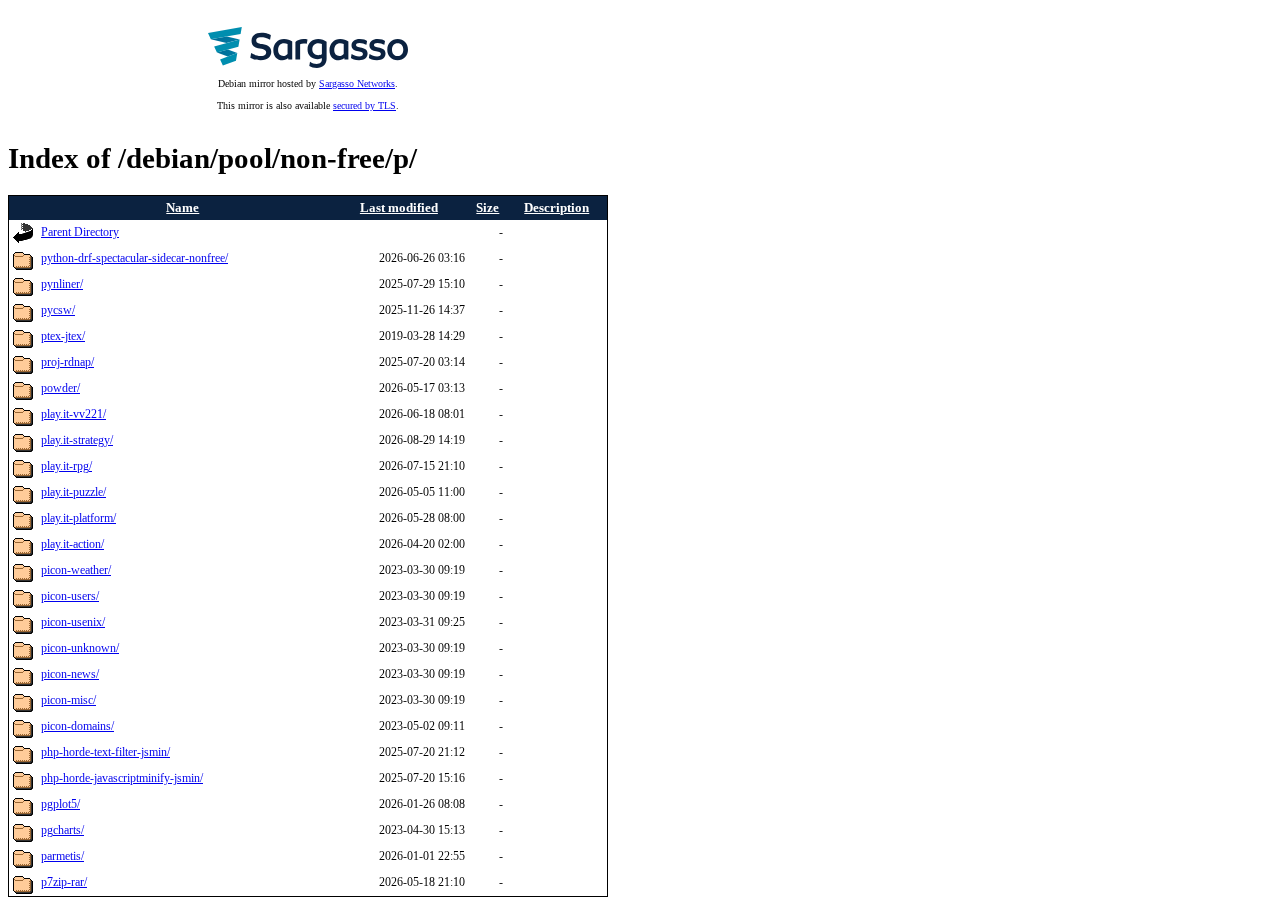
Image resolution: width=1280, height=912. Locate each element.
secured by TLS (364, 105)
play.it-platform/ (78, 518)
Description (556, 207)
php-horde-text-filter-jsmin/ (105, 752)
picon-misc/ (68, 700)
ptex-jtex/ (63, 336)
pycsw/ (58, 310)
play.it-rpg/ (66, 466)
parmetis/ (62, 856)
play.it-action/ (72, 544)
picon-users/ (70, 596)
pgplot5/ (60, 804)
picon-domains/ (77, 726)
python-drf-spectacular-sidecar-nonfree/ (134, 258)
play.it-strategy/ (77, 440)
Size (487, 207)
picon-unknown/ (80, 648)
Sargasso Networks (357, 83)
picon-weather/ (76, 570)
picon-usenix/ (73, 622)
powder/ (60, 388)
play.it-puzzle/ (73, 492)
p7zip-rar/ (64, 882)
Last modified (399, 207)
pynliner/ (62, 284)
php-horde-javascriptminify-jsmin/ (122, 778)
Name (182, 207)
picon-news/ (70, 674)
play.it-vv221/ (73, 414)
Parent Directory (80, 232)
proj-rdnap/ (67, 362)
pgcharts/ (62, 830)
